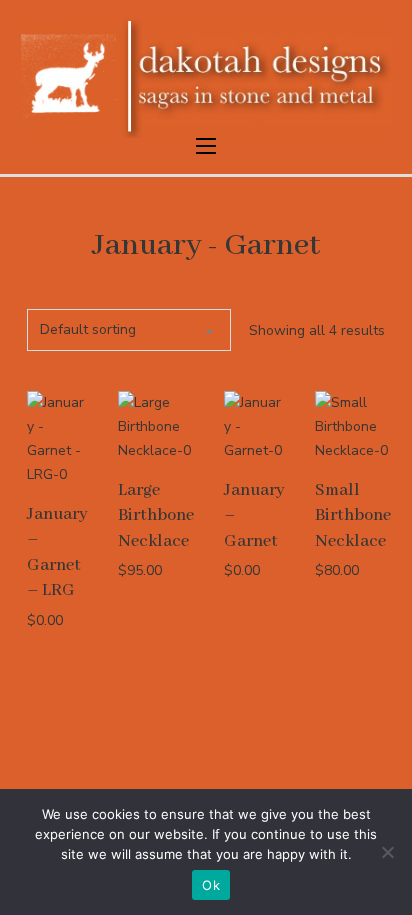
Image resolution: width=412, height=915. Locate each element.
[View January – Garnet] (254, 426)
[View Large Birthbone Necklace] (156, 426)
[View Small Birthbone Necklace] (353, 426)
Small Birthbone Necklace (353, 516)
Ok (211, 885)
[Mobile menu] (206, 146)
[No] (387, 852)
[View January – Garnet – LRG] (57, 437)
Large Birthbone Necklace (156, 516)
